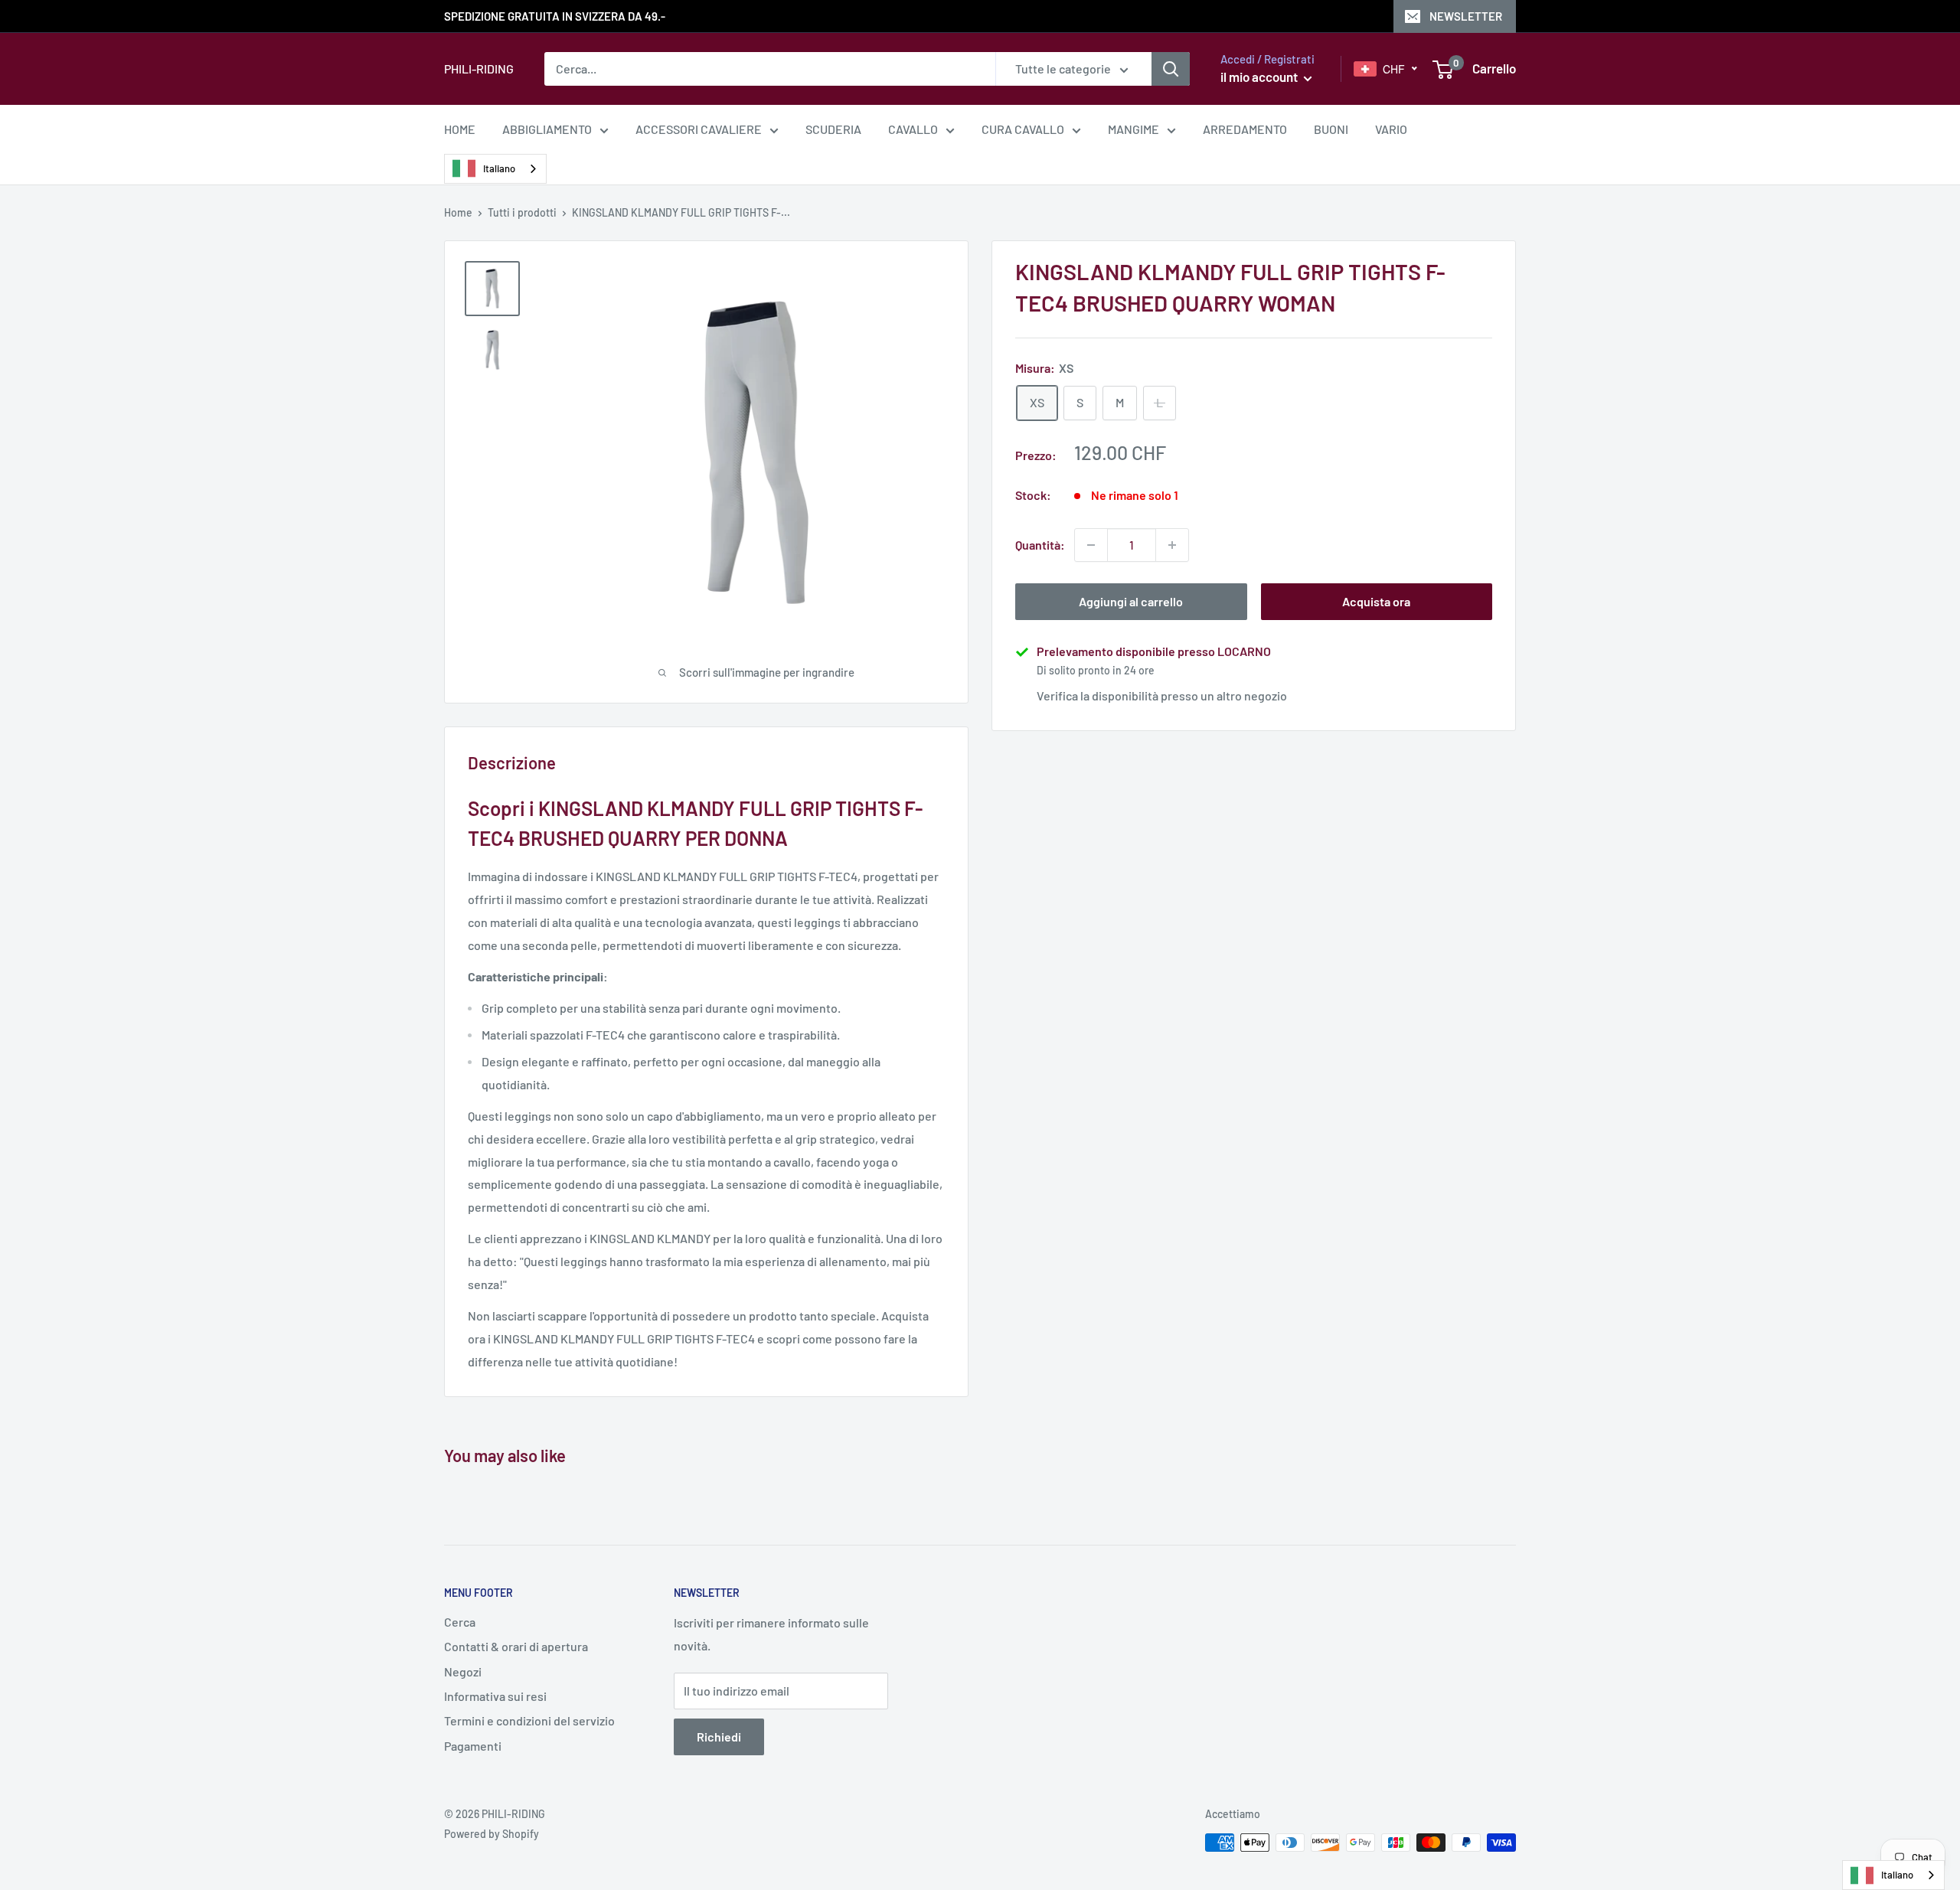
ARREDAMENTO (1245, 129)
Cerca (460, 1622)
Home (458, 212)
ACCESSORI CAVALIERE (699, 129)
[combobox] (495, 169)
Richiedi (719, 1737)
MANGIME (1134, 129)
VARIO (1391, 129)
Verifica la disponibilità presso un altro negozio (1162, 695)
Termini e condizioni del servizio (529, 1720)
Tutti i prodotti (522, 212)
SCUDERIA (833, 129)
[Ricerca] (1171, 69)
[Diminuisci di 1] (1091, 545)
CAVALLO (913, 129)
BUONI (1331, 129)
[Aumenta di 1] (1172, 545)
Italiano (499, 168)
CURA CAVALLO (1023, 129)
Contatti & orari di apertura (516, 1646)
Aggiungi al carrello (1131, 601)
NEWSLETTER (1466, 16)
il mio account (1260, 77)
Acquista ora (1376, 601)
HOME (460, 129)
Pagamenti (473, 1746)
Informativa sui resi (495, 1696)
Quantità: (1040, 545)
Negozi (463, 1671)
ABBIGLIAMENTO (547, 129)
